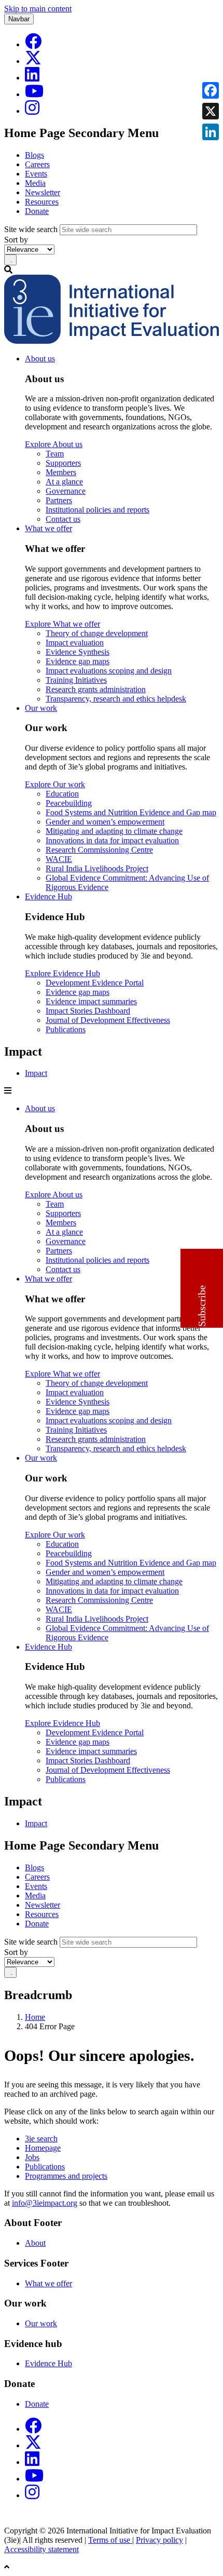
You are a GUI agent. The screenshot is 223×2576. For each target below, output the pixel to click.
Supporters (63, 463)
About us (40, 359)
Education (62, 794)
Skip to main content (38, 9)
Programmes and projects (66, 2176)
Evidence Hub (48, 896)
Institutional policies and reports (97, 510)
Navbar (19, 19)
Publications (66, 1029)
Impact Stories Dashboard (88, 1011)
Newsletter (43, 192)
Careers (37, 164)
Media (35, 183)
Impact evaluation (75, 643)
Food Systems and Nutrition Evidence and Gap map (131, 812)
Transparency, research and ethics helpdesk (116, 699)
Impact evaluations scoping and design (109, 671)
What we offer (48, 528)
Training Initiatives (76, 680)
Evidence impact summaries (91, 1001)
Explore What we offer (62, 624)
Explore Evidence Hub (62, 973)
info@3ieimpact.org (45, 2203)
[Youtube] (34, 94)
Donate (37, 211)
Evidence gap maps (78, 661)
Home (35, 2017)
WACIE (59, 859)
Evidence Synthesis (78, 652)
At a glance (64, 482)
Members (61, 472)
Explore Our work (55, 784)
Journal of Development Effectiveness (108, 1020)
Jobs (32, 2157)
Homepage (43, 2148)
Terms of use (110, 2540)
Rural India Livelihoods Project (97, 868)
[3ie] (112, 341)
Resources (42, 202)
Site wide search (31, 229)
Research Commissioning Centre (99, 850)
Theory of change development (97, 633)
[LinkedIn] (32, 78)
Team (55, 454)
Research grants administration (96, 689)
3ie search (41, 2139)
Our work (41, 708)
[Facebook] (33, 44)
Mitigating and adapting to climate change (114, 831)
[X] (33, 61)
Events (36, 174)
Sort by (16, 240)
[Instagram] (32, 111)
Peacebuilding (69, 803)
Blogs (34, 155)
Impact (36, 1073)
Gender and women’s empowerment (105, 822)
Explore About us (54, 444)
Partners (59, 500)
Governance (66, 491)
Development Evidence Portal (95, 983)
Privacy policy (159, 2540)
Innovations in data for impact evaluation (112, 840)
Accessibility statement (41, 2549)
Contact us (63, 519)
